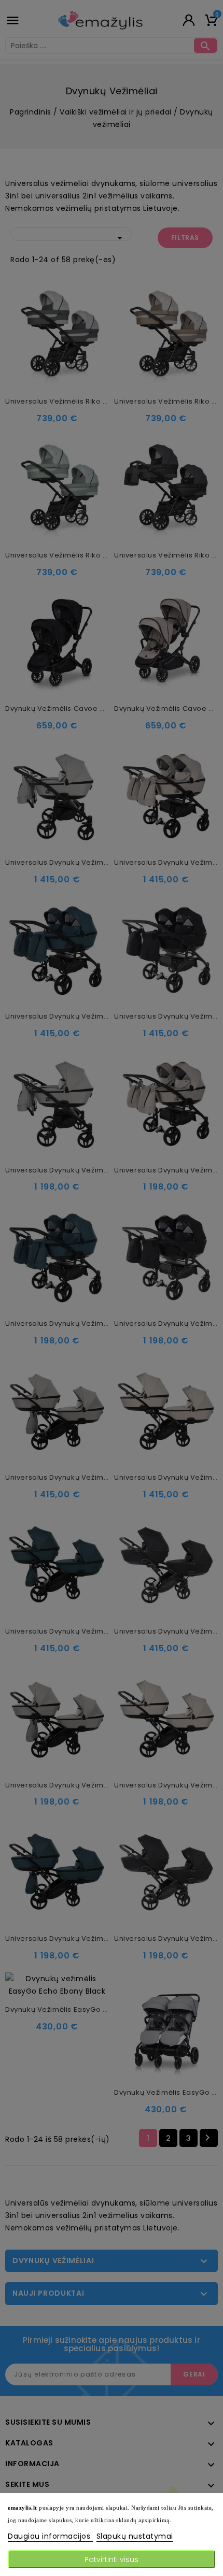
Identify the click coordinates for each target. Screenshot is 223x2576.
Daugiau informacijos (50, 2536)
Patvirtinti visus (112, 2559)
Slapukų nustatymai (135, 2536)
